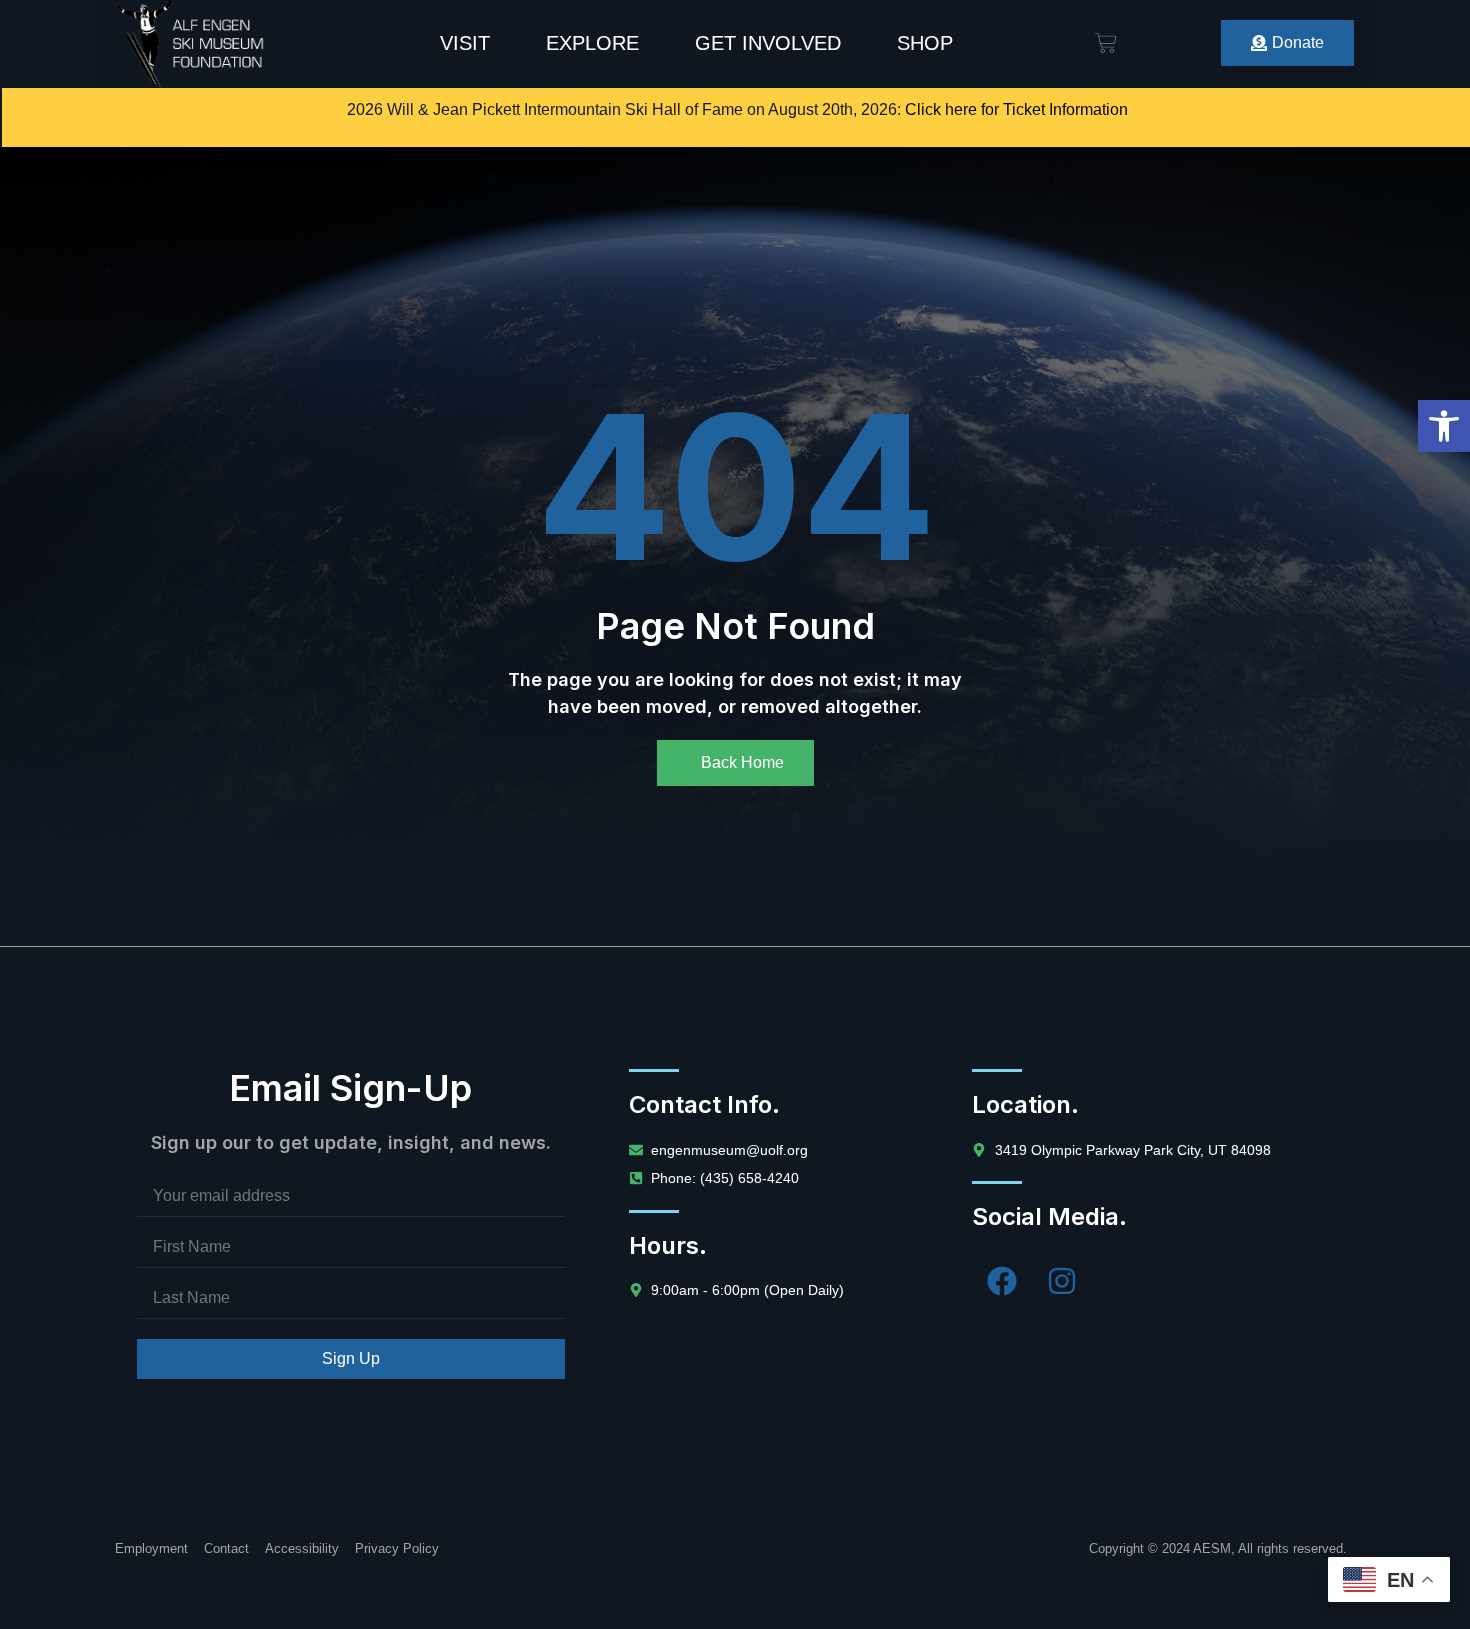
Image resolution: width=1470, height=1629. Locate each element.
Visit (465, 43)
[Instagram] (1062, 1281)
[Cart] (1106, 43)
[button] (1444, 426)
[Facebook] (1002, 1281)
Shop (925, 43)
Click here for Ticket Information (1016, 109)
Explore (592, 43)
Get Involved (768, 43)
